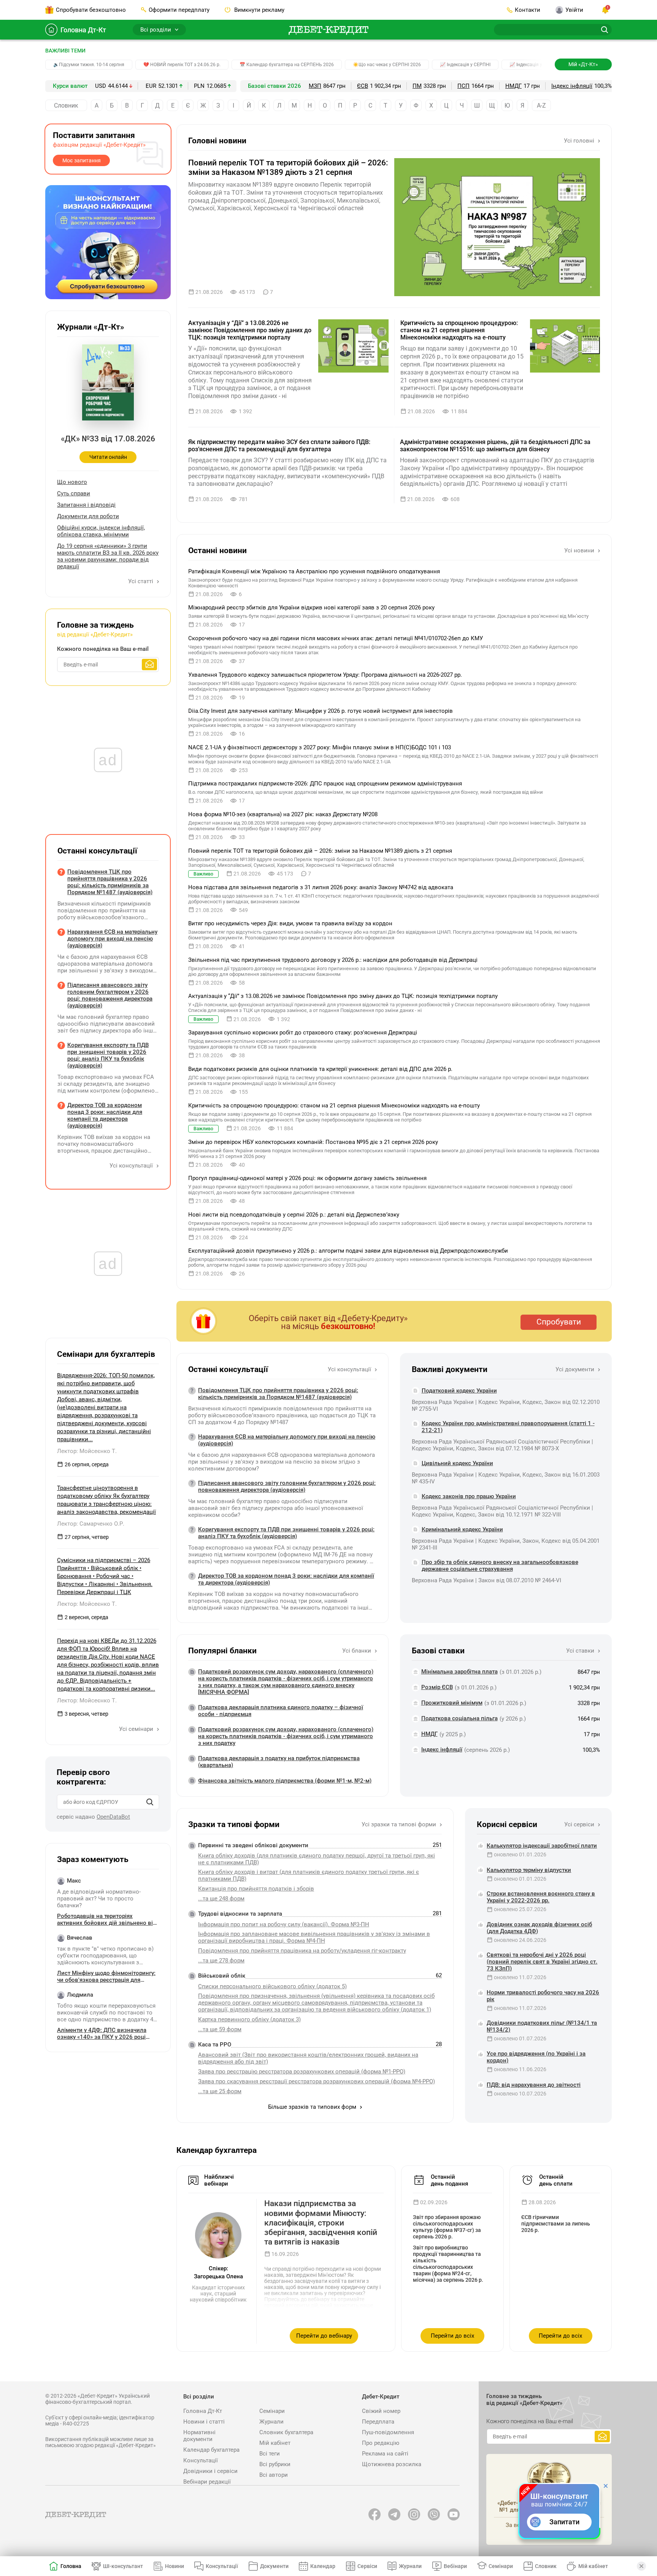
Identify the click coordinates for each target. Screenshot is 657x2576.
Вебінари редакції (207, 2482)
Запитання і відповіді (86, 505)
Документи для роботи (88, 516)
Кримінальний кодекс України (462, 1529)
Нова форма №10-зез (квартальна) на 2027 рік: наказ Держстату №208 (283, 814)
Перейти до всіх (452, 2336)
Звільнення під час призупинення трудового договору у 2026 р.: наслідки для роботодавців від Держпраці (333, 960)
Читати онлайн (108, 457)
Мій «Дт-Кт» (583, 64)
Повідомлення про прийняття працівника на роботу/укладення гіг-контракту (302, 1951)
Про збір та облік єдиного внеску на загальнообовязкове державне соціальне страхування (500, 1566)
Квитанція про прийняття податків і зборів (256, 1889)
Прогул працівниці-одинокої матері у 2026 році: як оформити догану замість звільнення (307, 1178)
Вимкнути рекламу (259, 10)
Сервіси (367, 2566)
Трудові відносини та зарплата (240, 1914)
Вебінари (455, 2566)
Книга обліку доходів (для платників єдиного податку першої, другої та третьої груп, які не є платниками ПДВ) (317, 1859)
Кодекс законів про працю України (469, 1496)
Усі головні (580, 141)
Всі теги (270, 2454)
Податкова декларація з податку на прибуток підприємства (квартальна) (279, 1762)
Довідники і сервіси (210, 2471)
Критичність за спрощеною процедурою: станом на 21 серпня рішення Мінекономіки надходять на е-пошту (459, 330)
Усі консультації (350, 1369)
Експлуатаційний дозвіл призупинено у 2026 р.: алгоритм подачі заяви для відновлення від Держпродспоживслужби (348, 1251)
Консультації (201, 2460)
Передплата (378, 2422)
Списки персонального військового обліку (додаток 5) (272, 1986)
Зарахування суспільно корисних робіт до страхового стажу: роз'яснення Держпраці (303, 1033)
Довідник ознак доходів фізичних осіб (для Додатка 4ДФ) (539, 1928)
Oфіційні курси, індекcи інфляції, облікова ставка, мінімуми (101, 531)
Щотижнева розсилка (392, 2464)
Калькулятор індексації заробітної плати (542, 1846)
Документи (274, 2566)
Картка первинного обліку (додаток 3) (249, 2019)
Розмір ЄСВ (437, 1687)
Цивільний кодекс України (457, 1463)
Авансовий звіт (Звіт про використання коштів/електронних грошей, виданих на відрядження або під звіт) (308, 2058)
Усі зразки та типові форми (400, 1824)
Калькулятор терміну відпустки (529, 1870)
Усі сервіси (580, 1824)
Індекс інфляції (572, 86)
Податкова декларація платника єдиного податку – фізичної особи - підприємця (281, 1711)
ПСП (463, 86)
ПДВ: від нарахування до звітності (534, 2085)
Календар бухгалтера (211, 2450)
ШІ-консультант (123, 2566)
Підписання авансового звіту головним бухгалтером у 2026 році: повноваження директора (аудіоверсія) (287, 1486)
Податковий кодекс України (459, 1391)
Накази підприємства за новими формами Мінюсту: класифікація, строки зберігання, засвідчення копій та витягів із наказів (321, 2223)
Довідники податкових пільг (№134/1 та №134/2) (542, 2026)
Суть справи (74, 493)
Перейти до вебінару (324, 2336)
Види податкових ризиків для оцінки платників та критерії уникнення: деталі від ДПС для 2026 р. (320, 1069)
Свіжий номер (381, 2411)
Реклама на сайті (385, 2454)
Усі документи (576, 1369)
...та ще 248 (221, 1899)
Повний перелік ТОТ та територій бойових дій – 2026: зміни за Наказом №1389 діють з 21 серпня (288, 167)
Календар (323, 2566)
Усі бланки (357, 1651)
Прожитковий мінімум (452, 1703)
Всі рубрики (275, 2464)
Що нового (72, 482)
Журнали (271, 2422)
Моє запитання (82, 160)
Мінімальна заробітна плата (459, 1672)
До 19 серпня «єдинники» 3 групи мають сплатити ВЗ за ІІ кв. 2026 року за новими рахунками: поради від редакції (108, 556)
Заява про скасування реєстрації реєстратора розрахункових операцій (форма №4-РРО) (317, 2081)
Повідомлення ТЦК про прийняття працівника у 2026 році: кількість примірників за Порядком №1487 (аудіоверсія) (278, 1394)
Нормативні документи (199, 2436)
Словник (66, 105)
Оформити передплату (179, 10)
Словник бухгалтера (286, 2432)
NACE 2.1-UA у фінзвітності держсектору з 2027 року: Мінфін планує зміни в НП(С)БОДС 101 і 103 (320, 747)
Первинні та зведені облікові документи (253, 1845)
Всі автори (274, 2475)
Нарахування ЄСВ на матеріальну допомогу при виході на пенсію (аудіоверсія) (287, 1440)
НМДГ (513, 86)
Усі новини (580, 550)
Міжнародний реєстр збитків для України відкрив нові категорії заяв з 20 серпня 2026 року (311, 608)
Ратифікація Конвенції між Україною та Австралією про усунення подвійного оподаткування (314, 571)
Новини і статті (204, 2422)
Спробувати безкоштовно (91, 10)
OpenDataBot (113, 1817)
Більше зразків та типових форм (313, 2107)
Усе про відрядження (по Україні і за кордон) (536, 2057)
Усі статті (141, 581)
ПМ (417, 86)
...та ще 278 (221, 1961)
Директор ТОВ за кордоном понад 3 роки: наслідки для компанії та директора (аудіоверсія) (286, 1579)
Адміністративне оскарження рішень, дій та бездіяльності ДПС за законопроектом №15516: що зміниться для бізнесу (495, 446)
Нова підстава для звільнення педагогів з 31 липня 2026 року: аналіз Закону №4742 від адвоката (321, 887)
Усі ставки (581, 1651)
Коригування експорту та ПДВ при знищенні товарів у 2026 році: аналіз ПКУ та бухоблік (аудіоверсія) (286, 1533)
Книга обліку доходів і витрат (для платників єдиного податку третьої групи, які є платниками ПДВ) (309, 1875)
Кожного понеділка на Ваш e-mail (103, 649)
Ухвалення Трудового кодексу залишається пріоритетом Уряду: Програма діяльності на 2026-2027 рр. (325, 675)
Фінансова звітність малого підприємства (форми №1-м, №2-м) (285, 1781)
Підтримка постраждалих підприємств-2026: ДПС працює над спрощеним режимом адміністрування (325, 784)
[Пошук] (150, 1802)
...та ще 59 (220, 2029)
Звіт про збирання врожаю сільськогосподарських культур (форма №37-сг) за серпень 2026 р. (447, 2227)
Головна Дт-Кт (83, 30)
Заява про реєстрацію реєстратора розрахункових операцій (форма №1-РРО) (302, 2072)
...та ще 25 (220, 2091)
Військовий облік (222, 1976)
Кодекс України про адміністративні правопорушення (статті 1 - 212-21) (508, 1427)
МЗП (315, 86)
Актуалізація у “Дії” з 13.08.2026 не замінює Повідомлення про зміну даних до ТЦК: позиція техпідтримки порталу (250, 330)
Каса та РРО (215, 2045)
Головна (71, 2566)
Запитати (564, 2522)
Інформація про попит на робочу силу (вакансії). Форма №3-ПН (284, 1924)
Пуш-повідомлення (388, 2432)
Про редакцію (381, 2443)
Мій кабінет (275, 2443)
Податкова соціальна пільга (459, 1718)
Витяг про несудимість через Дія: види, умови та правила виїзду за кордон (290, 923)
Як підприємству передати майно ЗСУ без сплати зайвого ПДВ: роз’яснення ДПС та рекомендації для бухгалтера (279, 446)
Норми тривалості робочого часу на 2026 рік (543, 1996)
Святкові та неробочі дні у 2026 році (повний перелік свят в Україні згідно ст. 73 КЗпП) (542, 1962)
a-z (541, 105)
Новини (175, 2566)
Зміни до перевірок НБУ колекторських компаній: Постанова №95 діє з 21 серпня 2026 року (313, 1142)
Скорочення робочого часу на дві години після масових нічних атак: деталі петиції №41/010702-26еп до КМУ (336, 638)
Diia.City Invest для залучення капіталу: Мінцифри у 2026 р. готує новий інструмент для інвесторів (321, 711)
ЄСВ (363, 86)
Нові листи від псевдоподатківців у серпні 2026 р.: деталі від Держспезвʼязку (294, 1215)
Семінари (272, 2411)
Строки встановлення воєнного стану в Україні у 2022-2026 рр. (541, 1897)
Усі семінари (137, 1729)
